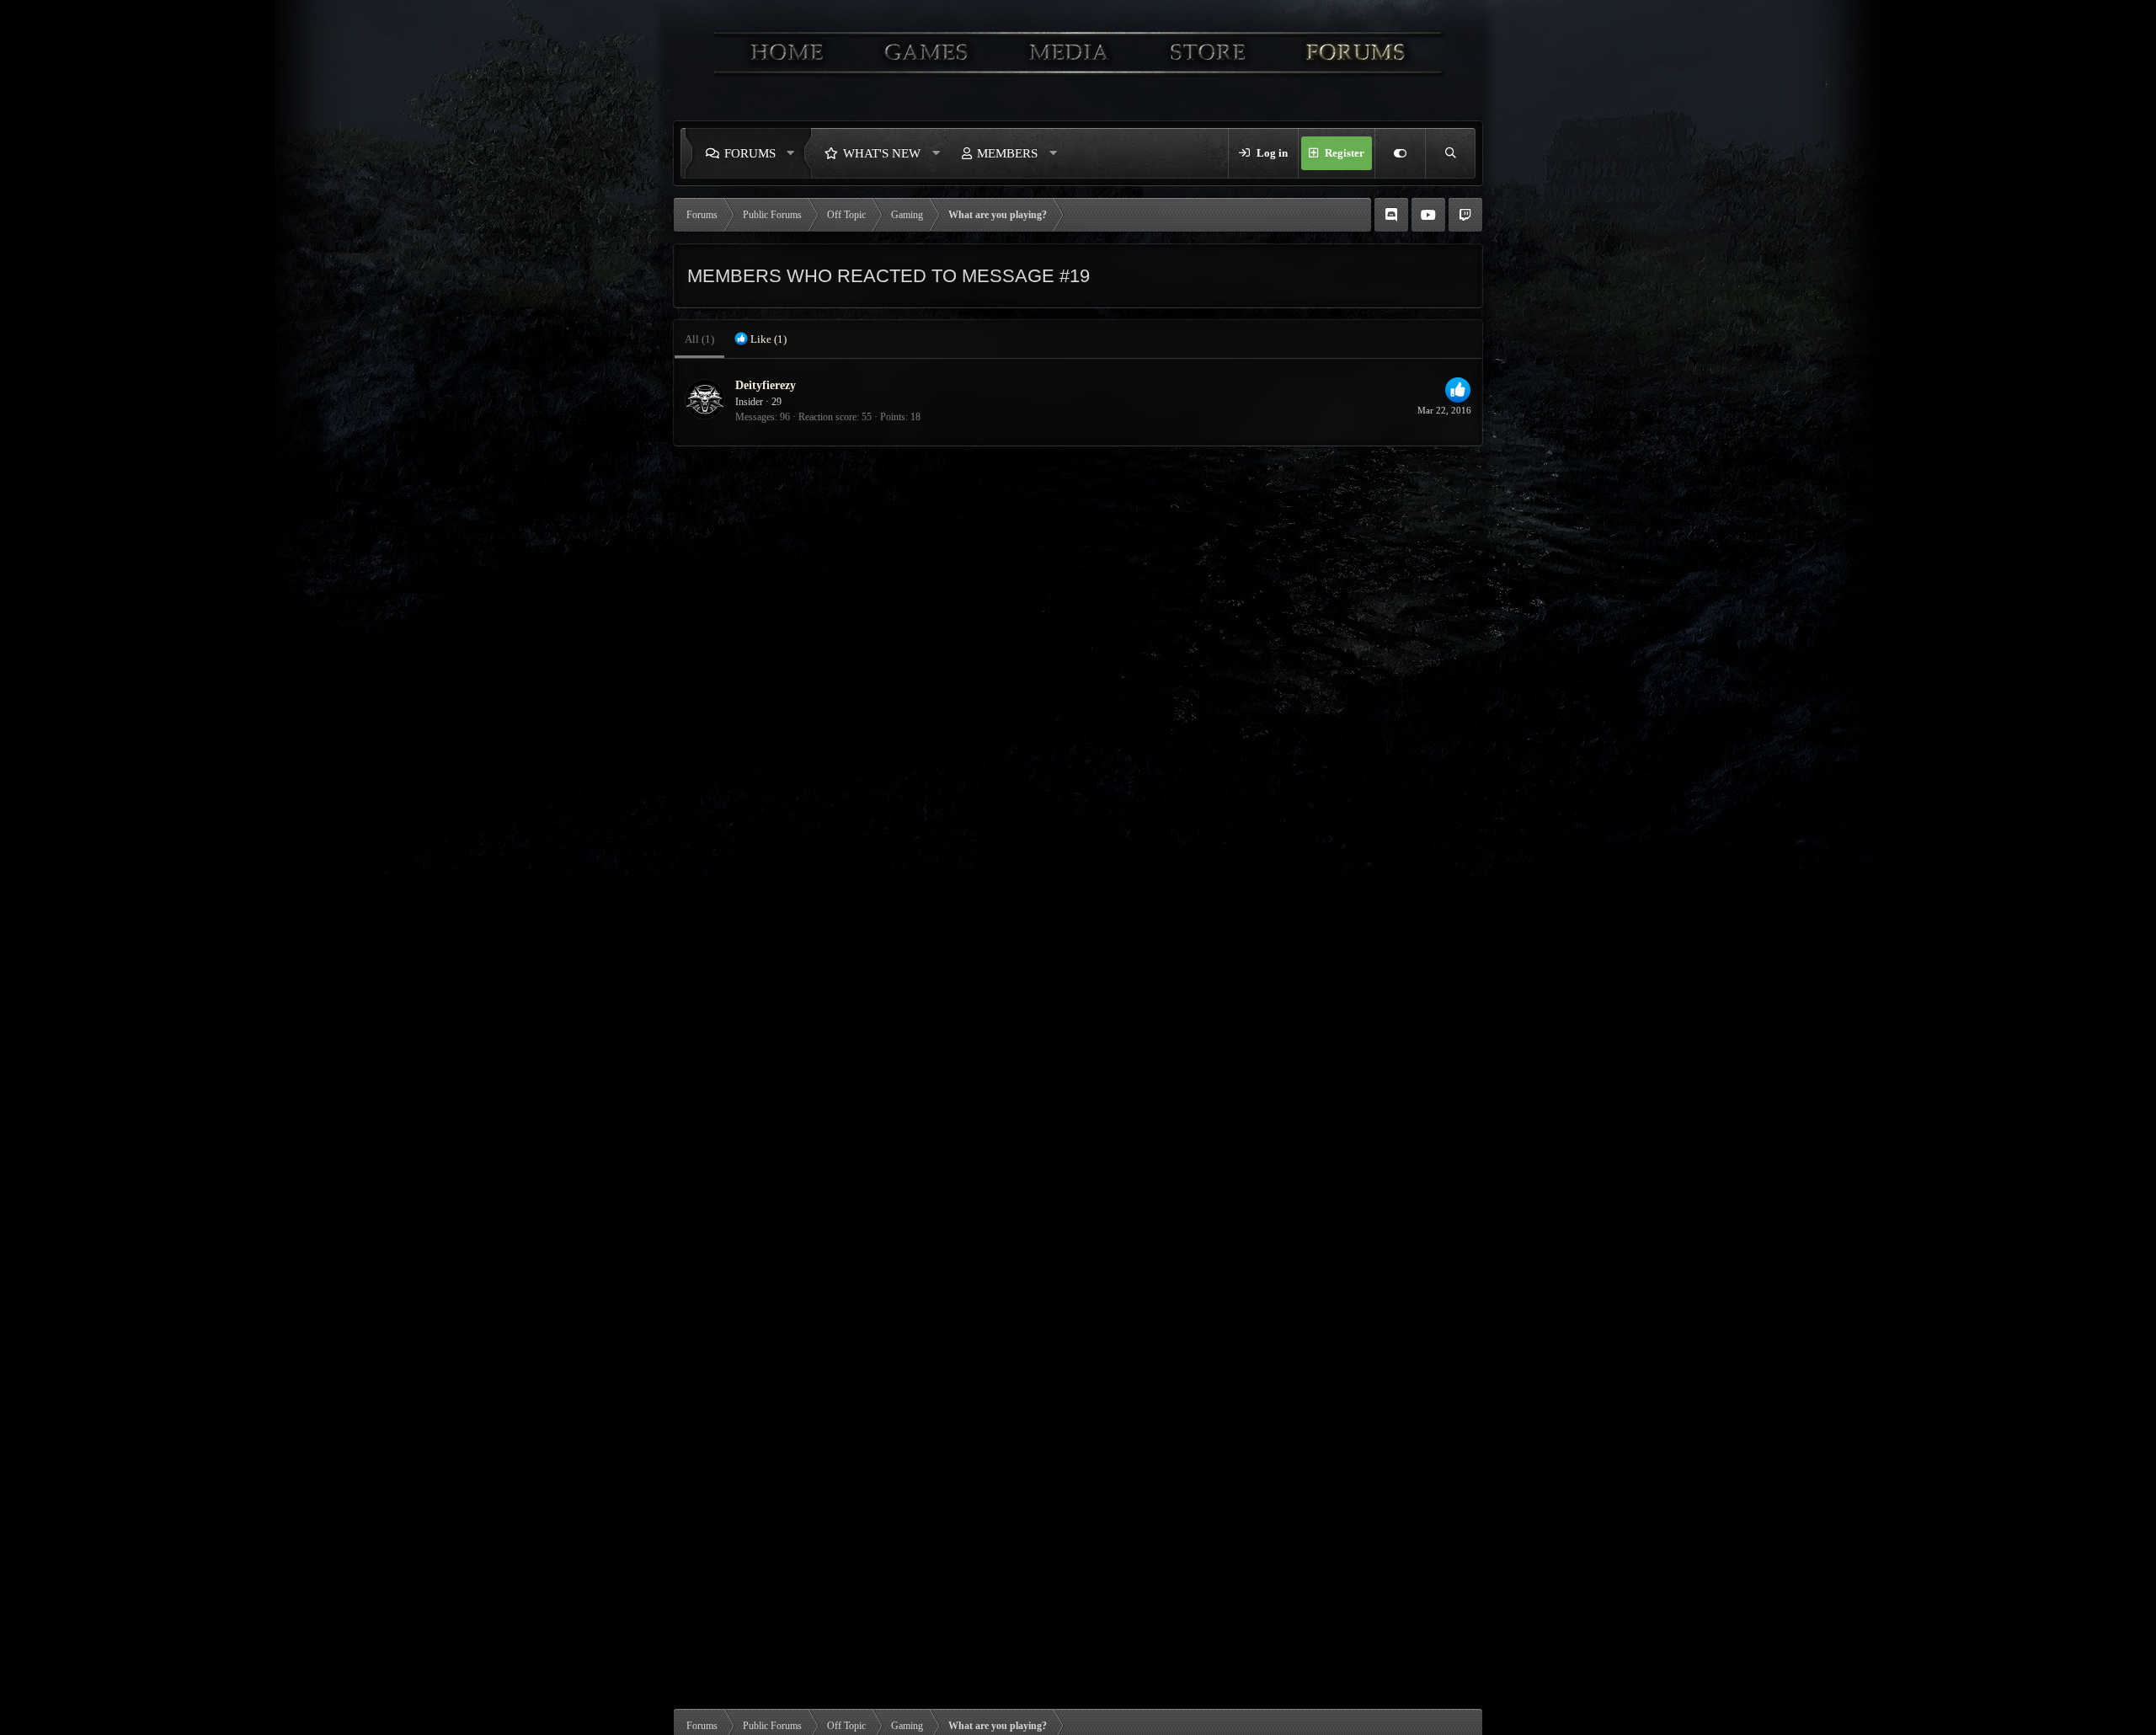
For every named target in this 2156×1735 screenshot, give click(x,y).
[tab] (760, 339)
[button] (795, 153)
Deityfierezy (766, 385)
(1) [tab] (699, 339)
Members (1007, 153)
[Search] (1450, 153)
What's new (882, 153)
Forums (750, 153)
